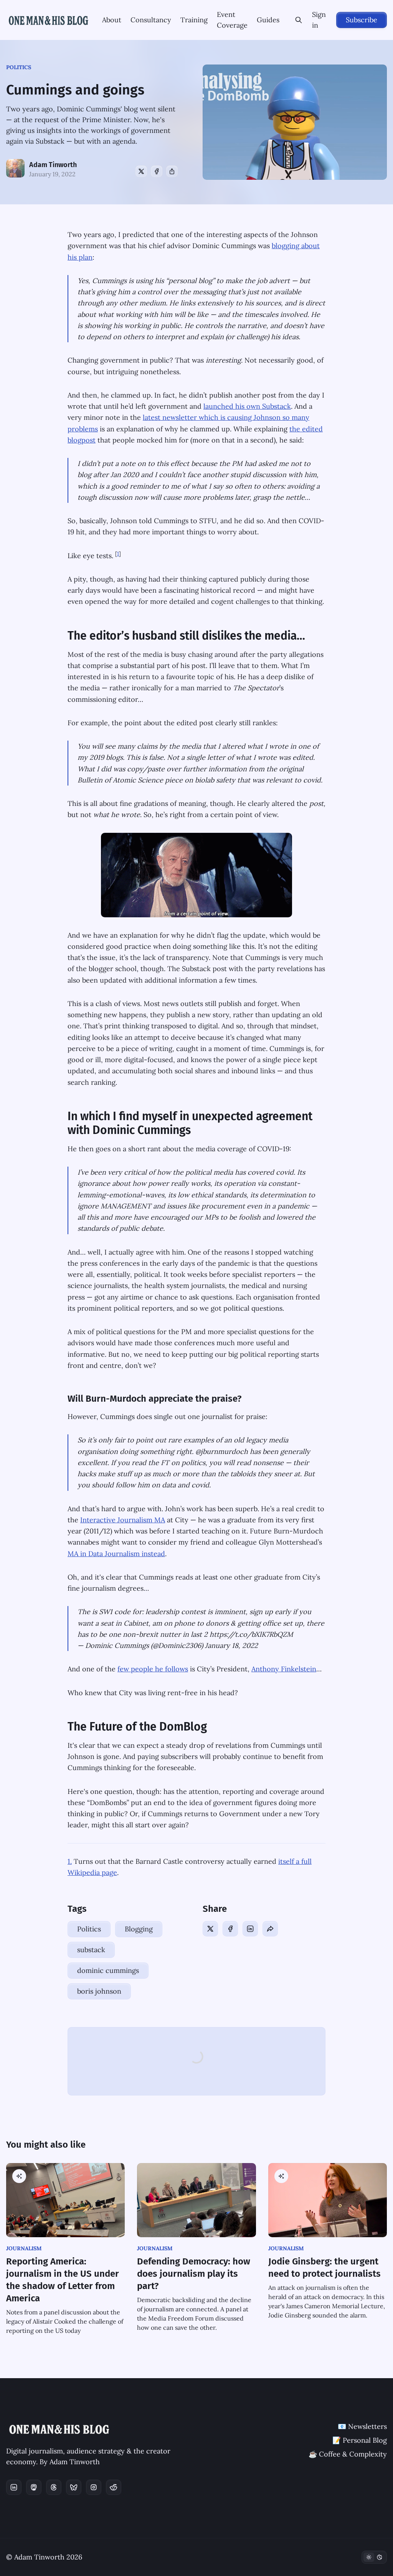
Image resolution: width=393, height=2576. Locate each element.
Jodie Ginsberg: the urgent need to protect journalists (324, 2268)
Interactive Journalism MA (123, 1520)
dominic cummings (108, 1970)
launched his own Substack (247, 406)
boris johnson (99, 1991)
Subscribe (362, 20)
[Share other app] (172, 171)
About (112, 20)
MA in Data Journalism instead (116, 1554)
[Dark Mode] (374, 2557)
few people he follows (153, 1669)
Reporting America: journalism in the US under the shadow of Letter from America (63, 2280)
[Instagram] (94, 2487)
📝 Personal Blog (360, 2440)
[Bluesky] (74, 2487)
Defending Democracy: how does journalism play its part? (194, 2274)
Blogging (139, 1929)
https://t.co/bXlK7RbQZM (251, 1634)
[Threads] (54, 2487)
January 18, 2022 (231, 1645)
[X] (141, 171)
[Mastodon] (34, 2487)
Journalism (24, 2248)
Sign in (319, 20)
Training (194, 20)
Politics (19, 67)
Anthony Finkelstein (284, 1669)
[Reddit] (114, 2487)
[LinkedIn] (250, 1929)
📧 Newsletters (362, 2426)
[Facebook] (157, 171)
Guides (268, 20)
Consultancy (151, 20)
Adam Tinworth (53, 165)
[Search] (299, 20)
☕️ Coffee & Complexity (348, 2454)
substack (91, 1950)
